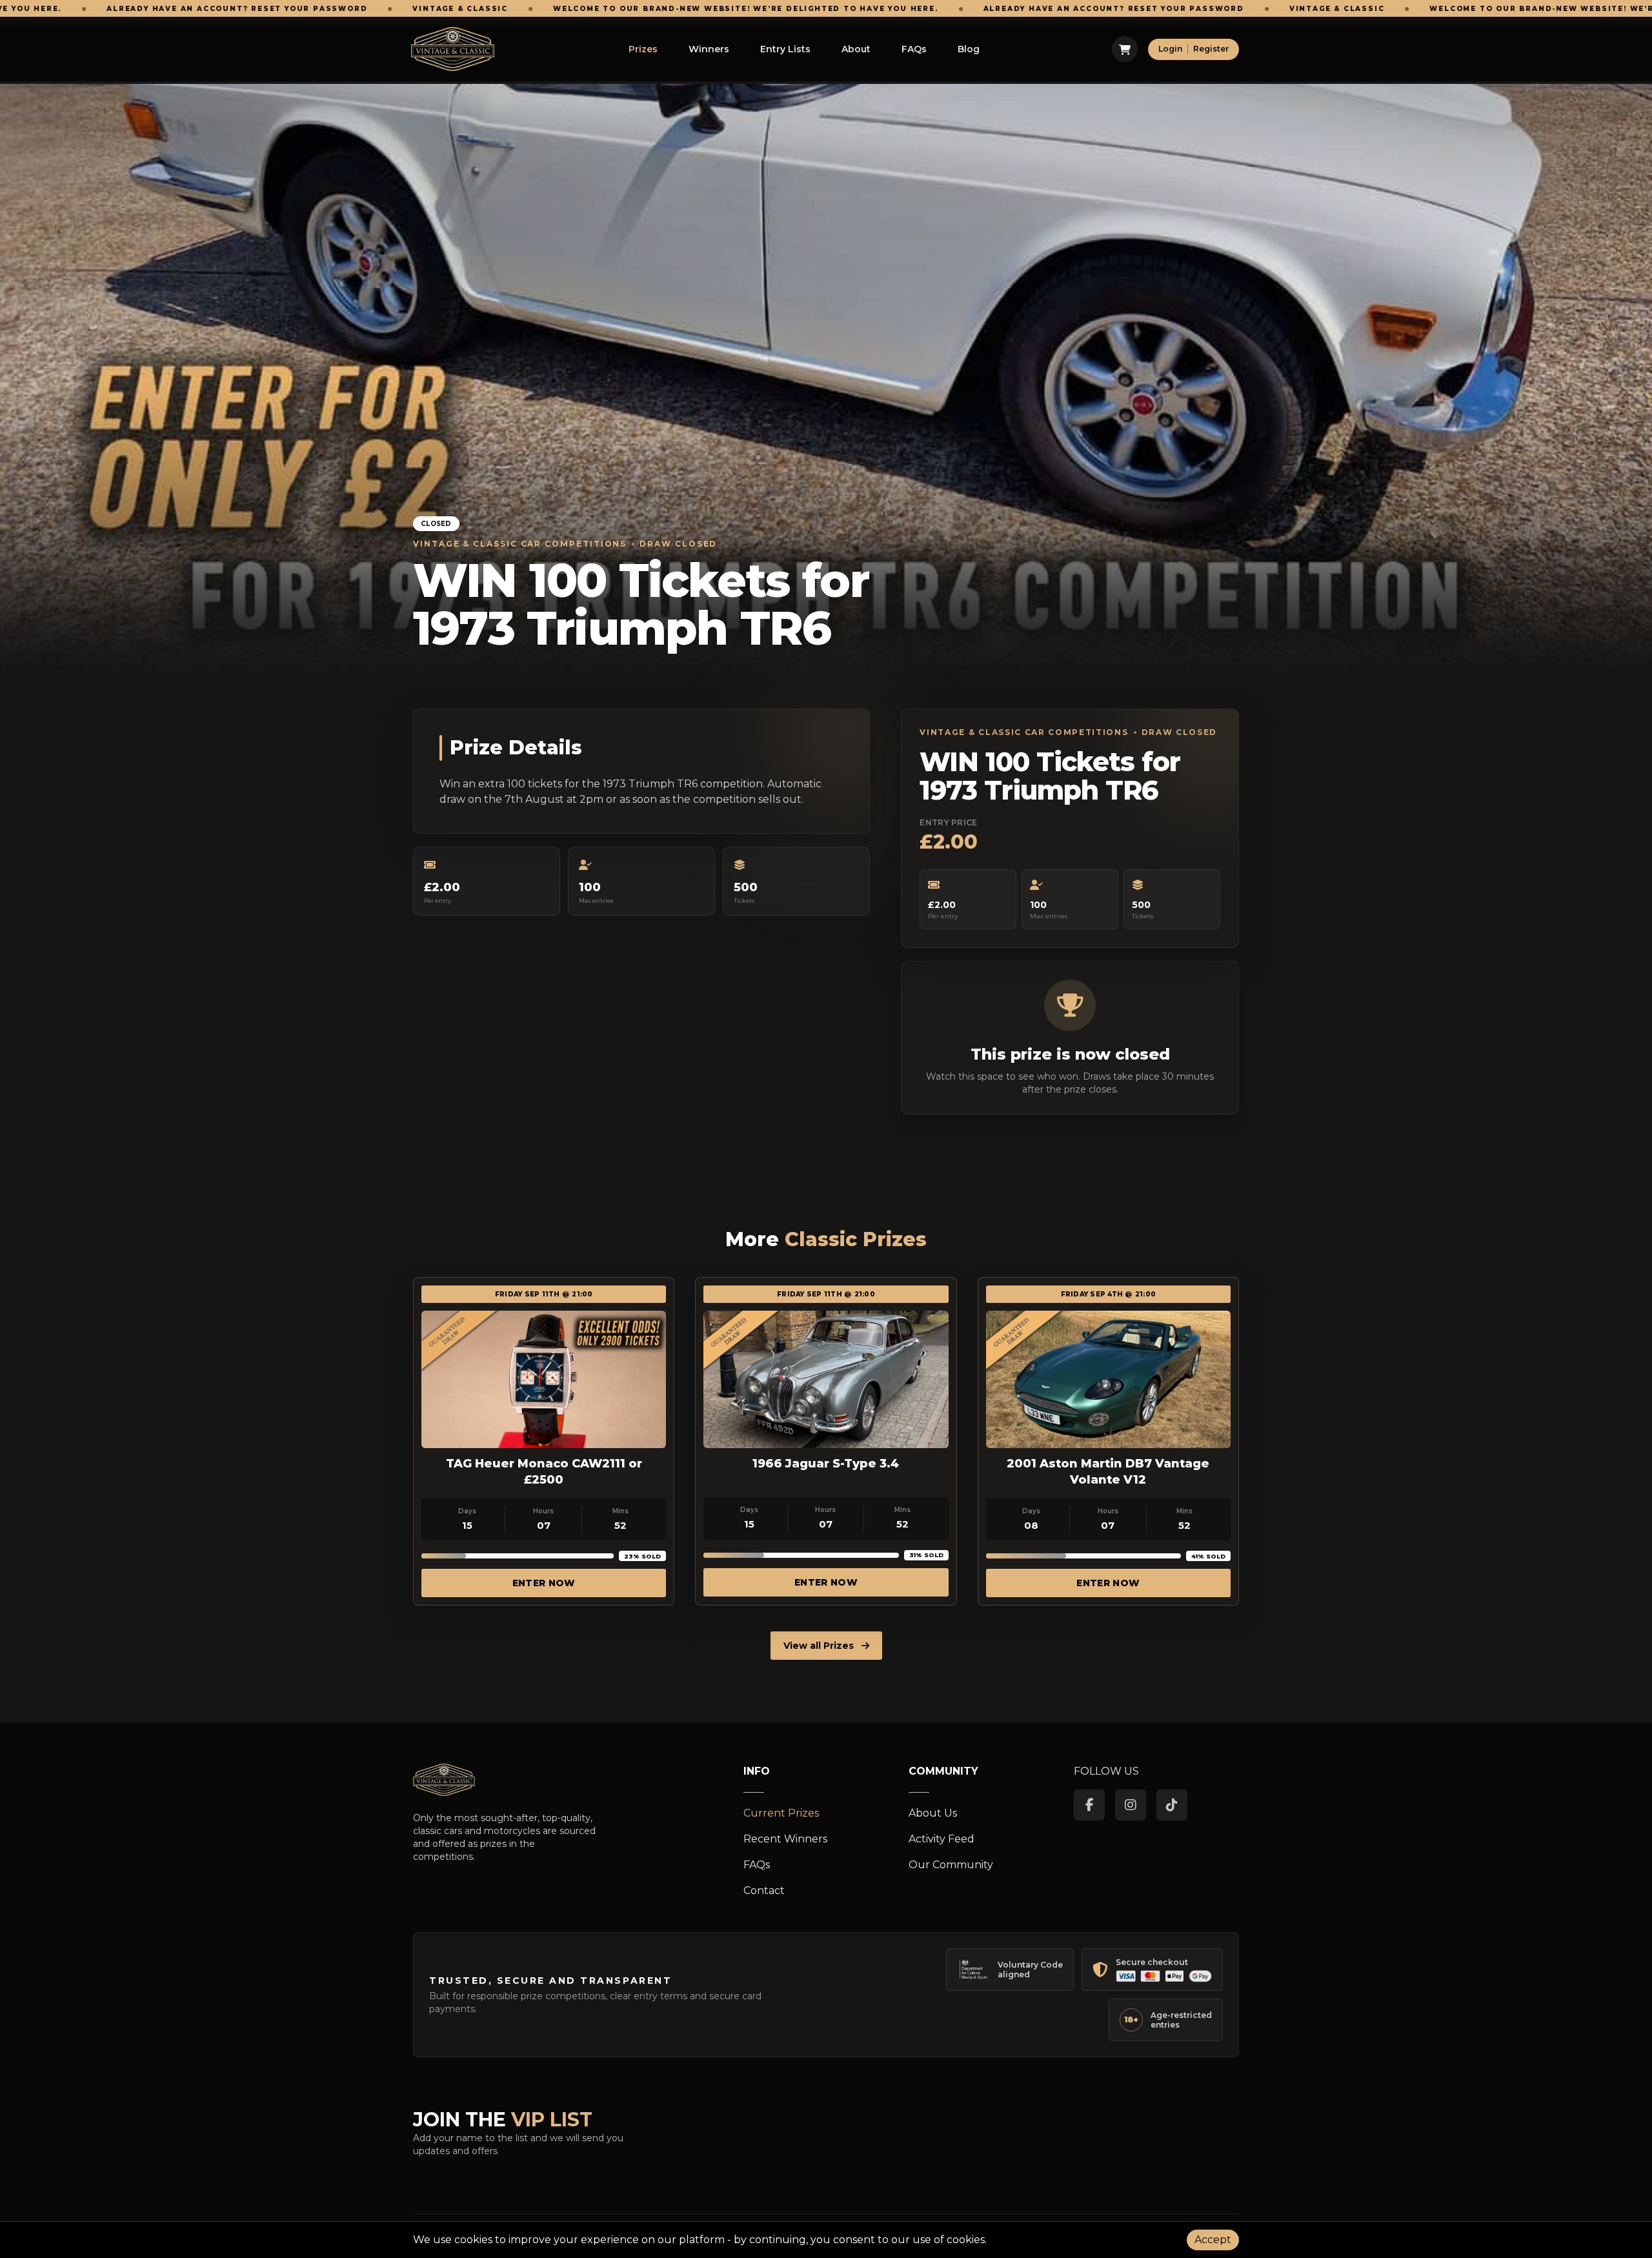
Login (1170, 49)
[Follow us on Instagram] (1131, 1805)
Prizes (643, 49)
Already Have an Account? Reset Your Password (896, 9)
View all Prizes (820, 1646)
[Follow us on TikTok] (1172, 1805)
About (856, 49)
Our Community (951, 1865)
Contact (764, 1890)
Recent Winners (785, 1839)
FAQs (914, 49)
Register (1211, 49)
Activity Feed (942, 1839)
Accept (1213, 2240)
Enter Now (544, 1583)
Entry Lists (785, 49)
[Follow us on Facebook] (1089, 1805)
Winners (709, 49)
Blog (969, 49)
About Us (933, 1813)
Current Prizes (781, 1813)
